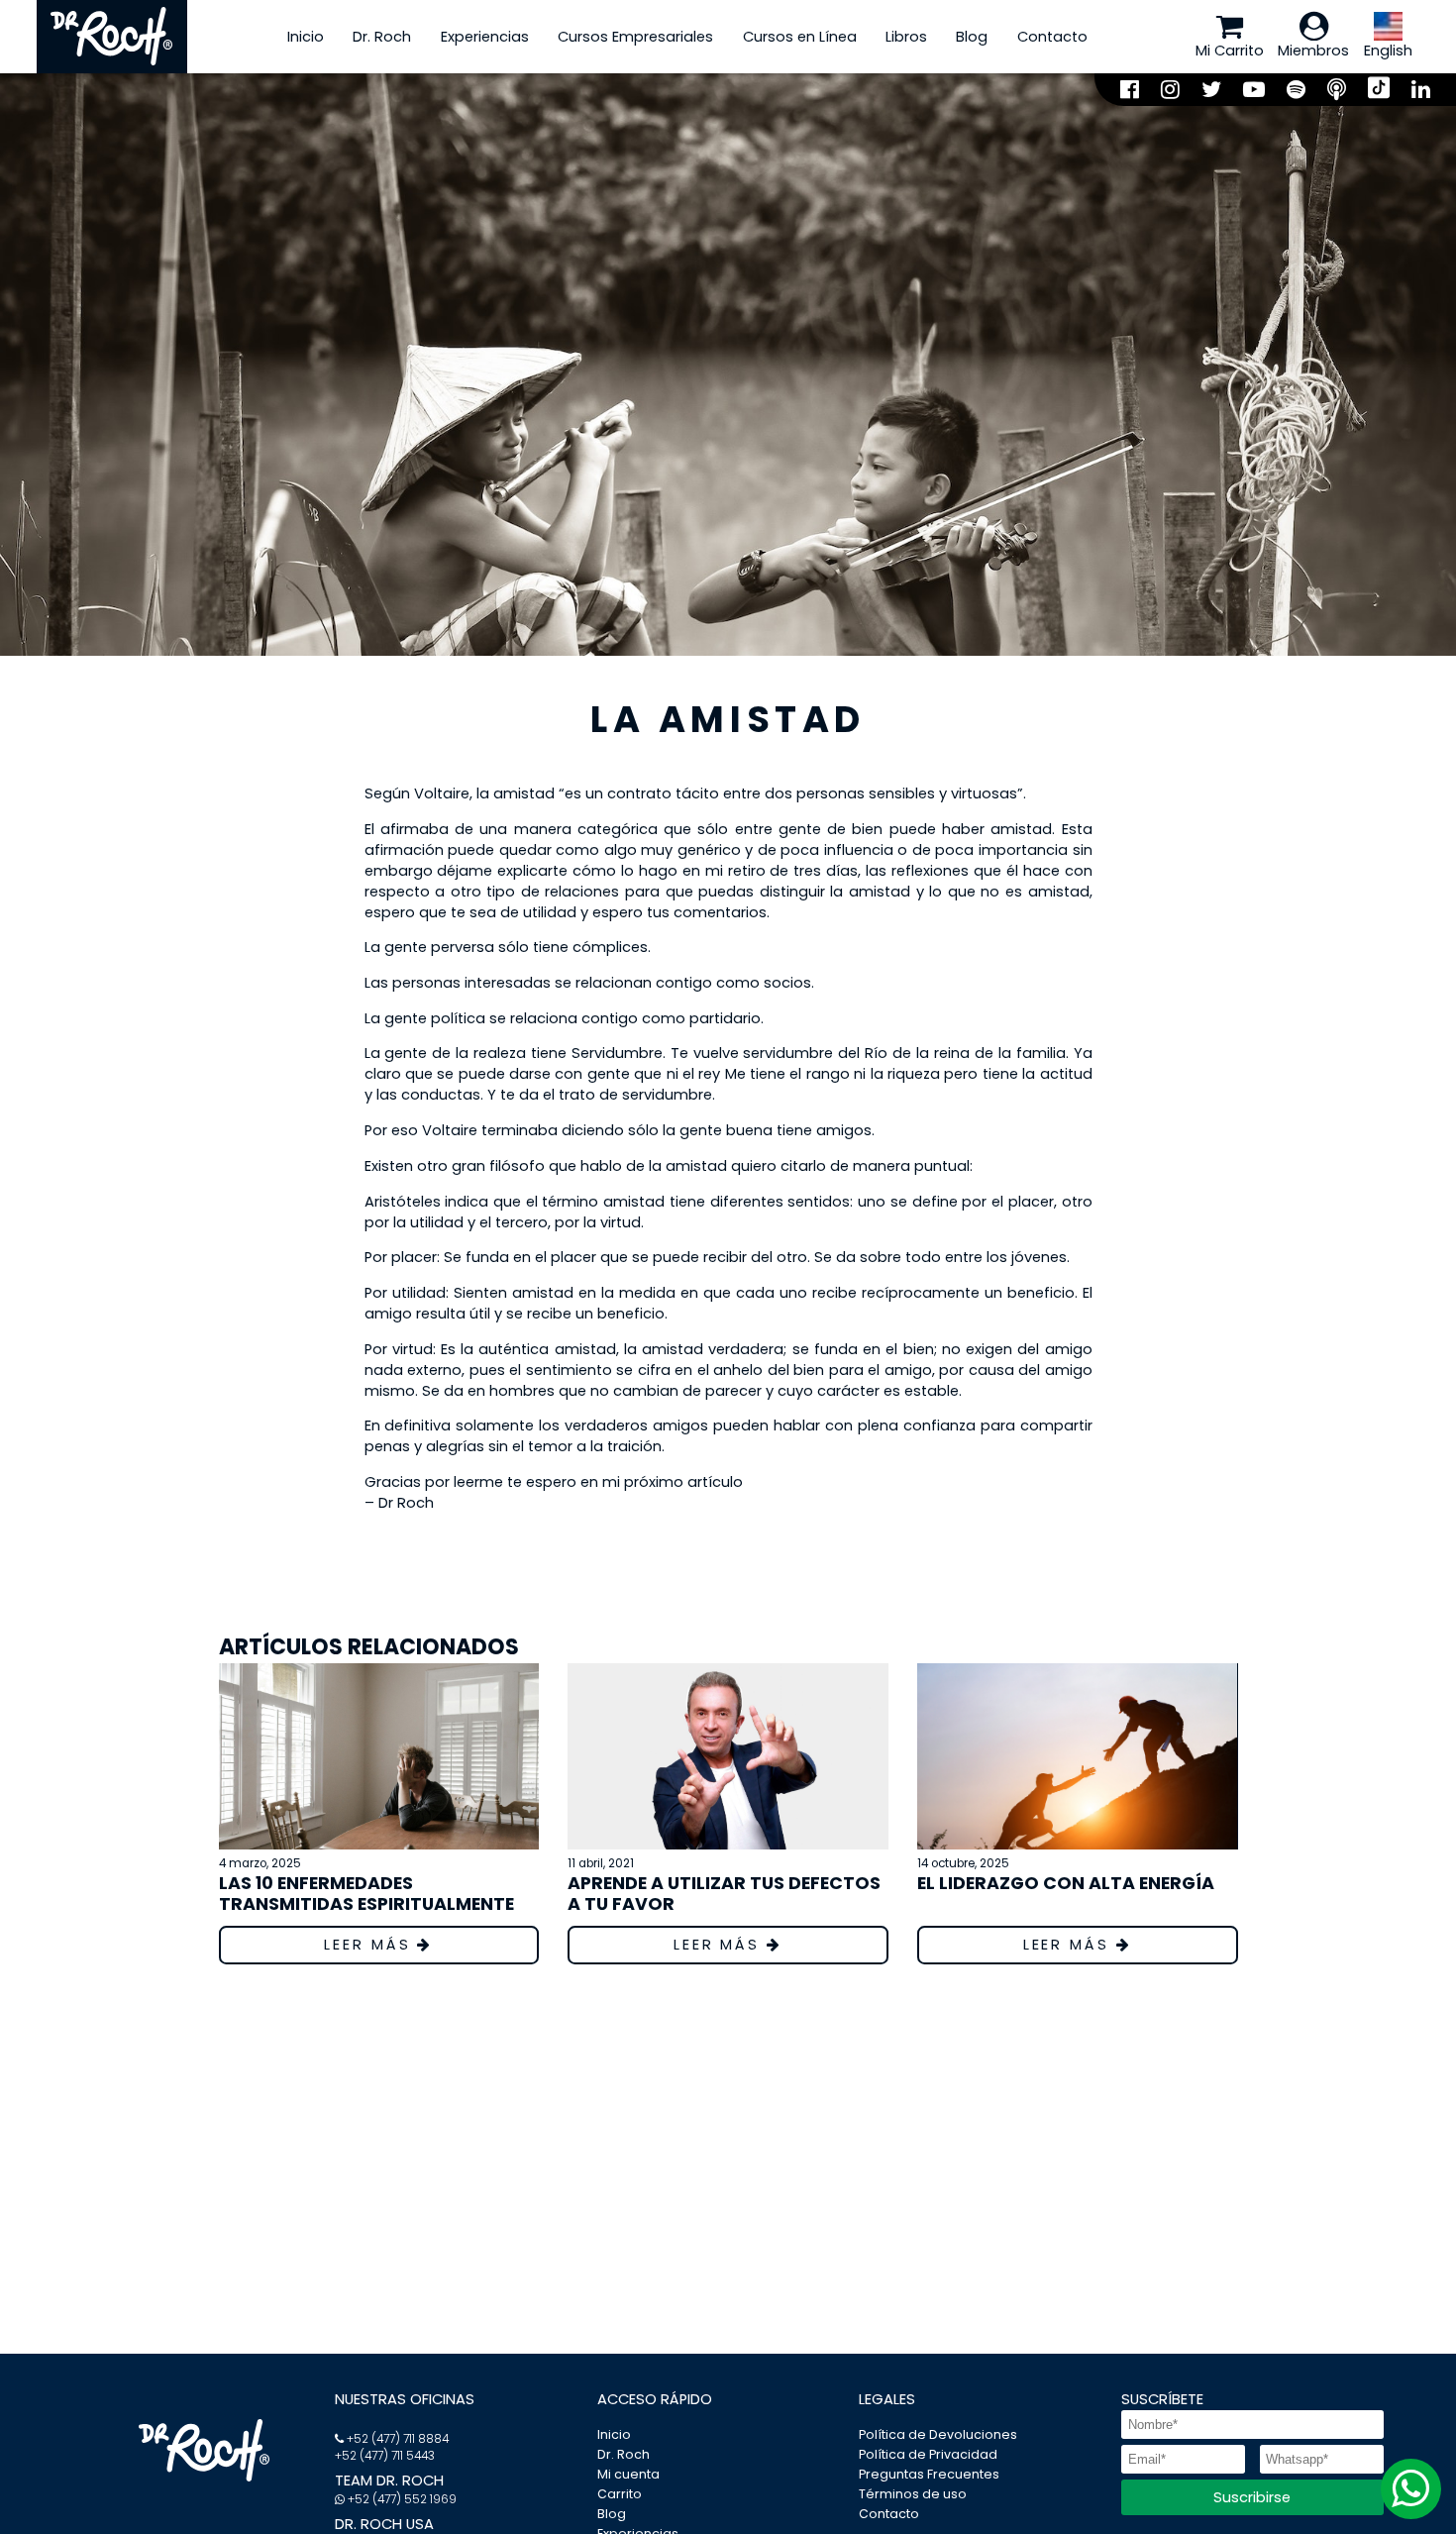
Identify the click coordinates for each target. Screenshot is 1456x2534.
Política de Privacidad (928, 2454)
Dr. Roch (382, 37)
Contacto (1052, 37)
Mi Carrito (1230, 51)
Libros (906, 37)
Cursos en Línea (800, 37)
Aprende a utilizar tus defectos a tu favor (724, 1893)
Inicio (306, 37)
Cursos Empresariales (635, 37)
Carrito (620, 2494)
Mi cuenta (628, 2474)
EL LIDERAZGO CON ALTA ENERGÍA (1066, 1883)
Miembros (1313, 51)
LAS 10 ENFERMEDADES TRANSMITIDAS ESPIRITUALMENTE (366, 1893)
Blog (972, 37)
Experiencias (485, 37)
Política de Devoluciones (938, 2434)
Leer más (370, 1945)
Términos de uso (913, 2494)
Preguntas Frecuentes (929, 2474)
